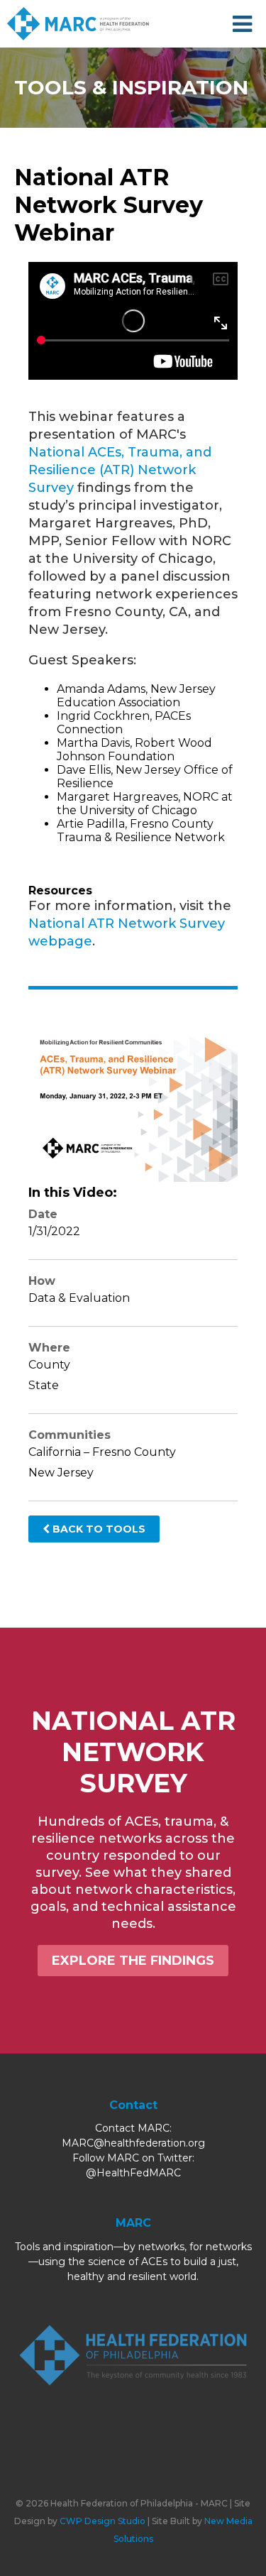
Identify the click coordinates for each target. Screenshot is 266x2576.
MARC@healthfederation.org (133, 2143)
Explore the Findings (133, 1961)
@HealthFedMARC (133, 2173)
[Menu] (242, 24)
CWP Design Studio (102, 2521)
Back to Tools (98, 1529)
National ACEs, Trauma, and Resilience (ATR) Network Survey (120, 470)
